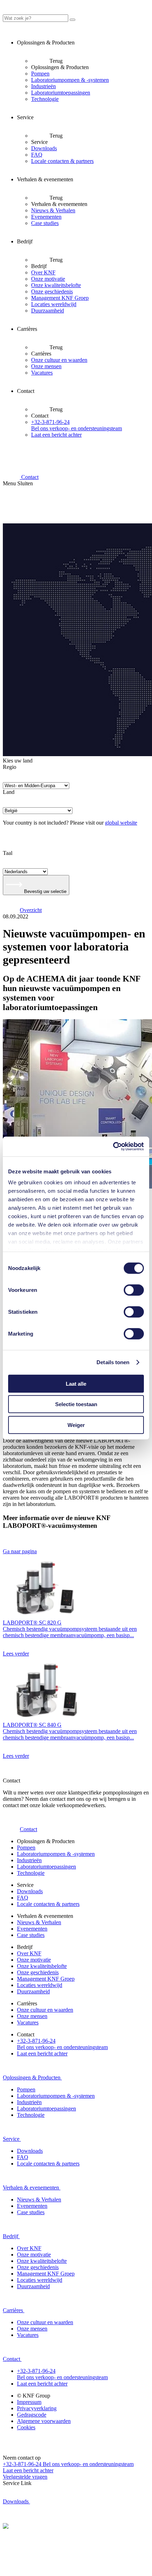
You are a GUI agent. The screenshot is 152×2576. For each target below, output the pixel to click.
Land (9, 792)
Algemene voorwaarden (44, 2421)
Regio (10, 767)
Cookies (26, 2427)
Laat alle (76, 1383)
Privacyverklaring (37, 2408)
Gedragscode (32, 2415)
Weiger (76, 1425)
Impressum (29, 2402)
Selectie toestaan (76, 1404)
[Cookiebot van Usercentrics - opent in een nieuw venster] (113, 1147)
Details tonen (113, 1362)
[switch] (134, 1290)
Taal (8, 853)
